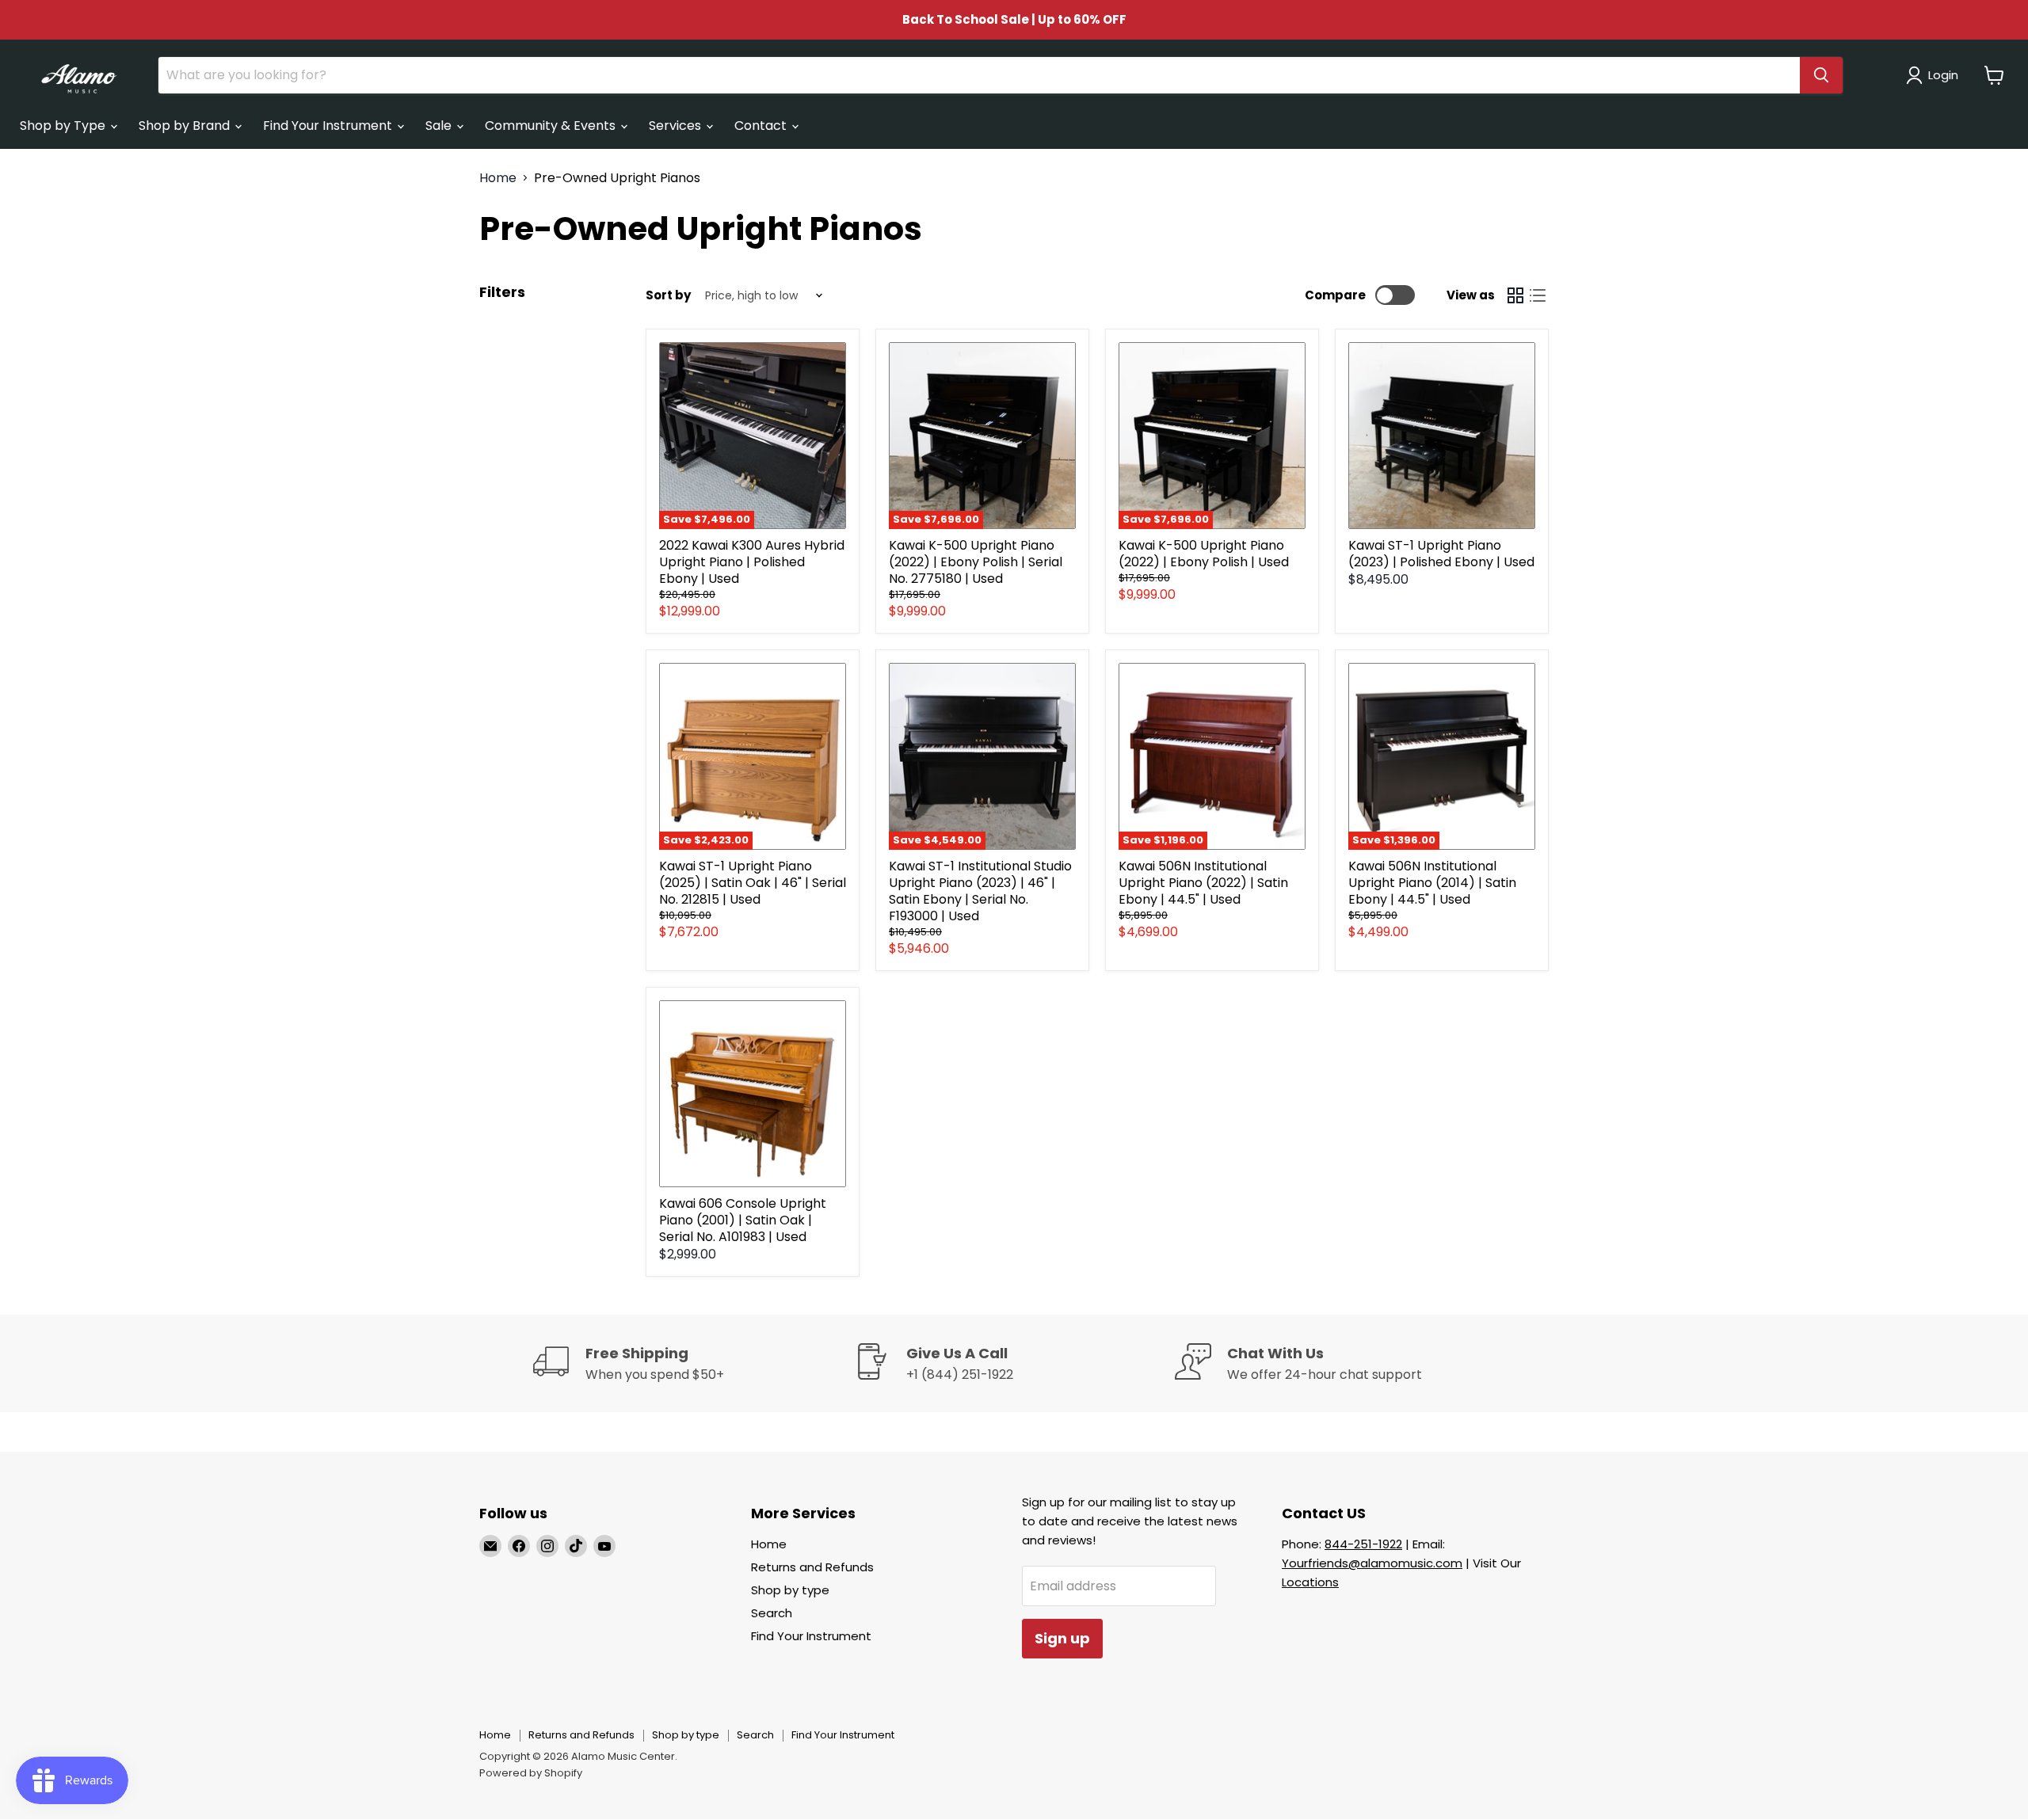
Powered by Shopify (531, 1773)
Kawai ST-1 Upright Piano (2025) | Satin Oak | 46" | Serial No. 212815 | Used (753, 883)
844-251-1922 (1363, 1544)
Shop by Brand (186, 126)
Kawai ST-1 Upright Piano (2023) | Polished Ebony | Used (1441, 554)
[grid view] (1515, 295)
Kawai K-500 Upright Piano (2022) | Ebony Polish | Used (1204, 554)
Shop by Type (64, 126)
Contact (762, 126)
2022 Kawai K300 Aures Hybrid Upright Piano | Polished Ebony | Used (752, 562)
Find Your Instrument (329, 126)
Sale (440, 126)
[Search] (1821, 75)
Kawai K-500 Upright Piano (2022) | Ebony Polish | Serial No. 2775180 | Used (976, 562)
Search (772, 1613)
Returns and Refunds (812, 1567)
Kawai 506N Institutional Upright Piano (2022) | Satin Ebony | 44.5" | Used (1203, 883)
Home (498, 178)
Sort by (668, 295)
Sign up (1062, 1638)
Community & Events (552, 126)
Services (677, 126)
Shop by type (790, 1590)
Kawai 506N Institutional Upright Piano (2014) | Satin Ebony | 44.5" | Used (1432, 883)
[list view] (1538, 295)
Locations (1310, 1582)
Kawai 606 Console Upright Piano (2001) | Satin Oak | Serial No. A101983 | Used (743, 1220)
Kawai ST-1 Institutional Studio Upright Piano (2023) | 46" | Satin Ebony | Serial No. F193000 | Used (980, 891)
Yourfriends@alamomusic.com (1372, 1563)
